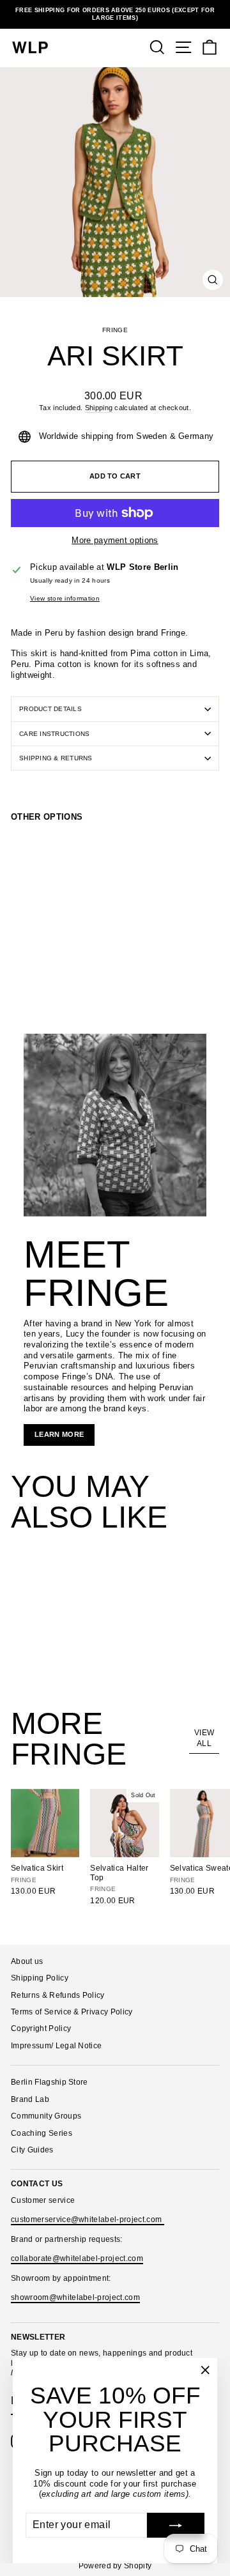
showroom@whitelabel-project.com (75, 2297)
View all (204, 1738)
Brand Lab (30, 2099)
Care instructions (54, 734)
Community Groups (46, 2116)
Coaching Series (42, 2133)
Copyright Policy (41, 2028)
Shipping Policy (40, 1978)
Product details (50, 709)
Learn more (59, 1434)
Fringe (115, 330)
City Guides (32, 2150)
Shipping (99, 408)
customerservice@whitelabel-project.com (88, 2219)
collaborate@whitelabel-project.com (77, 2258)
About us (27, 1961)
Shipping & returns (56, 758)
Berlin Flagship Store (50, 2082)
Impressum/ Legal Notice (56, 2046)
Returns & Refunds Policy (58, 1995)
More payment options (115, 540)
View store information (65, 598)
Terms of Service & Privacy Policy (72, 2012)
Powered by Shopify (115, 2566)
